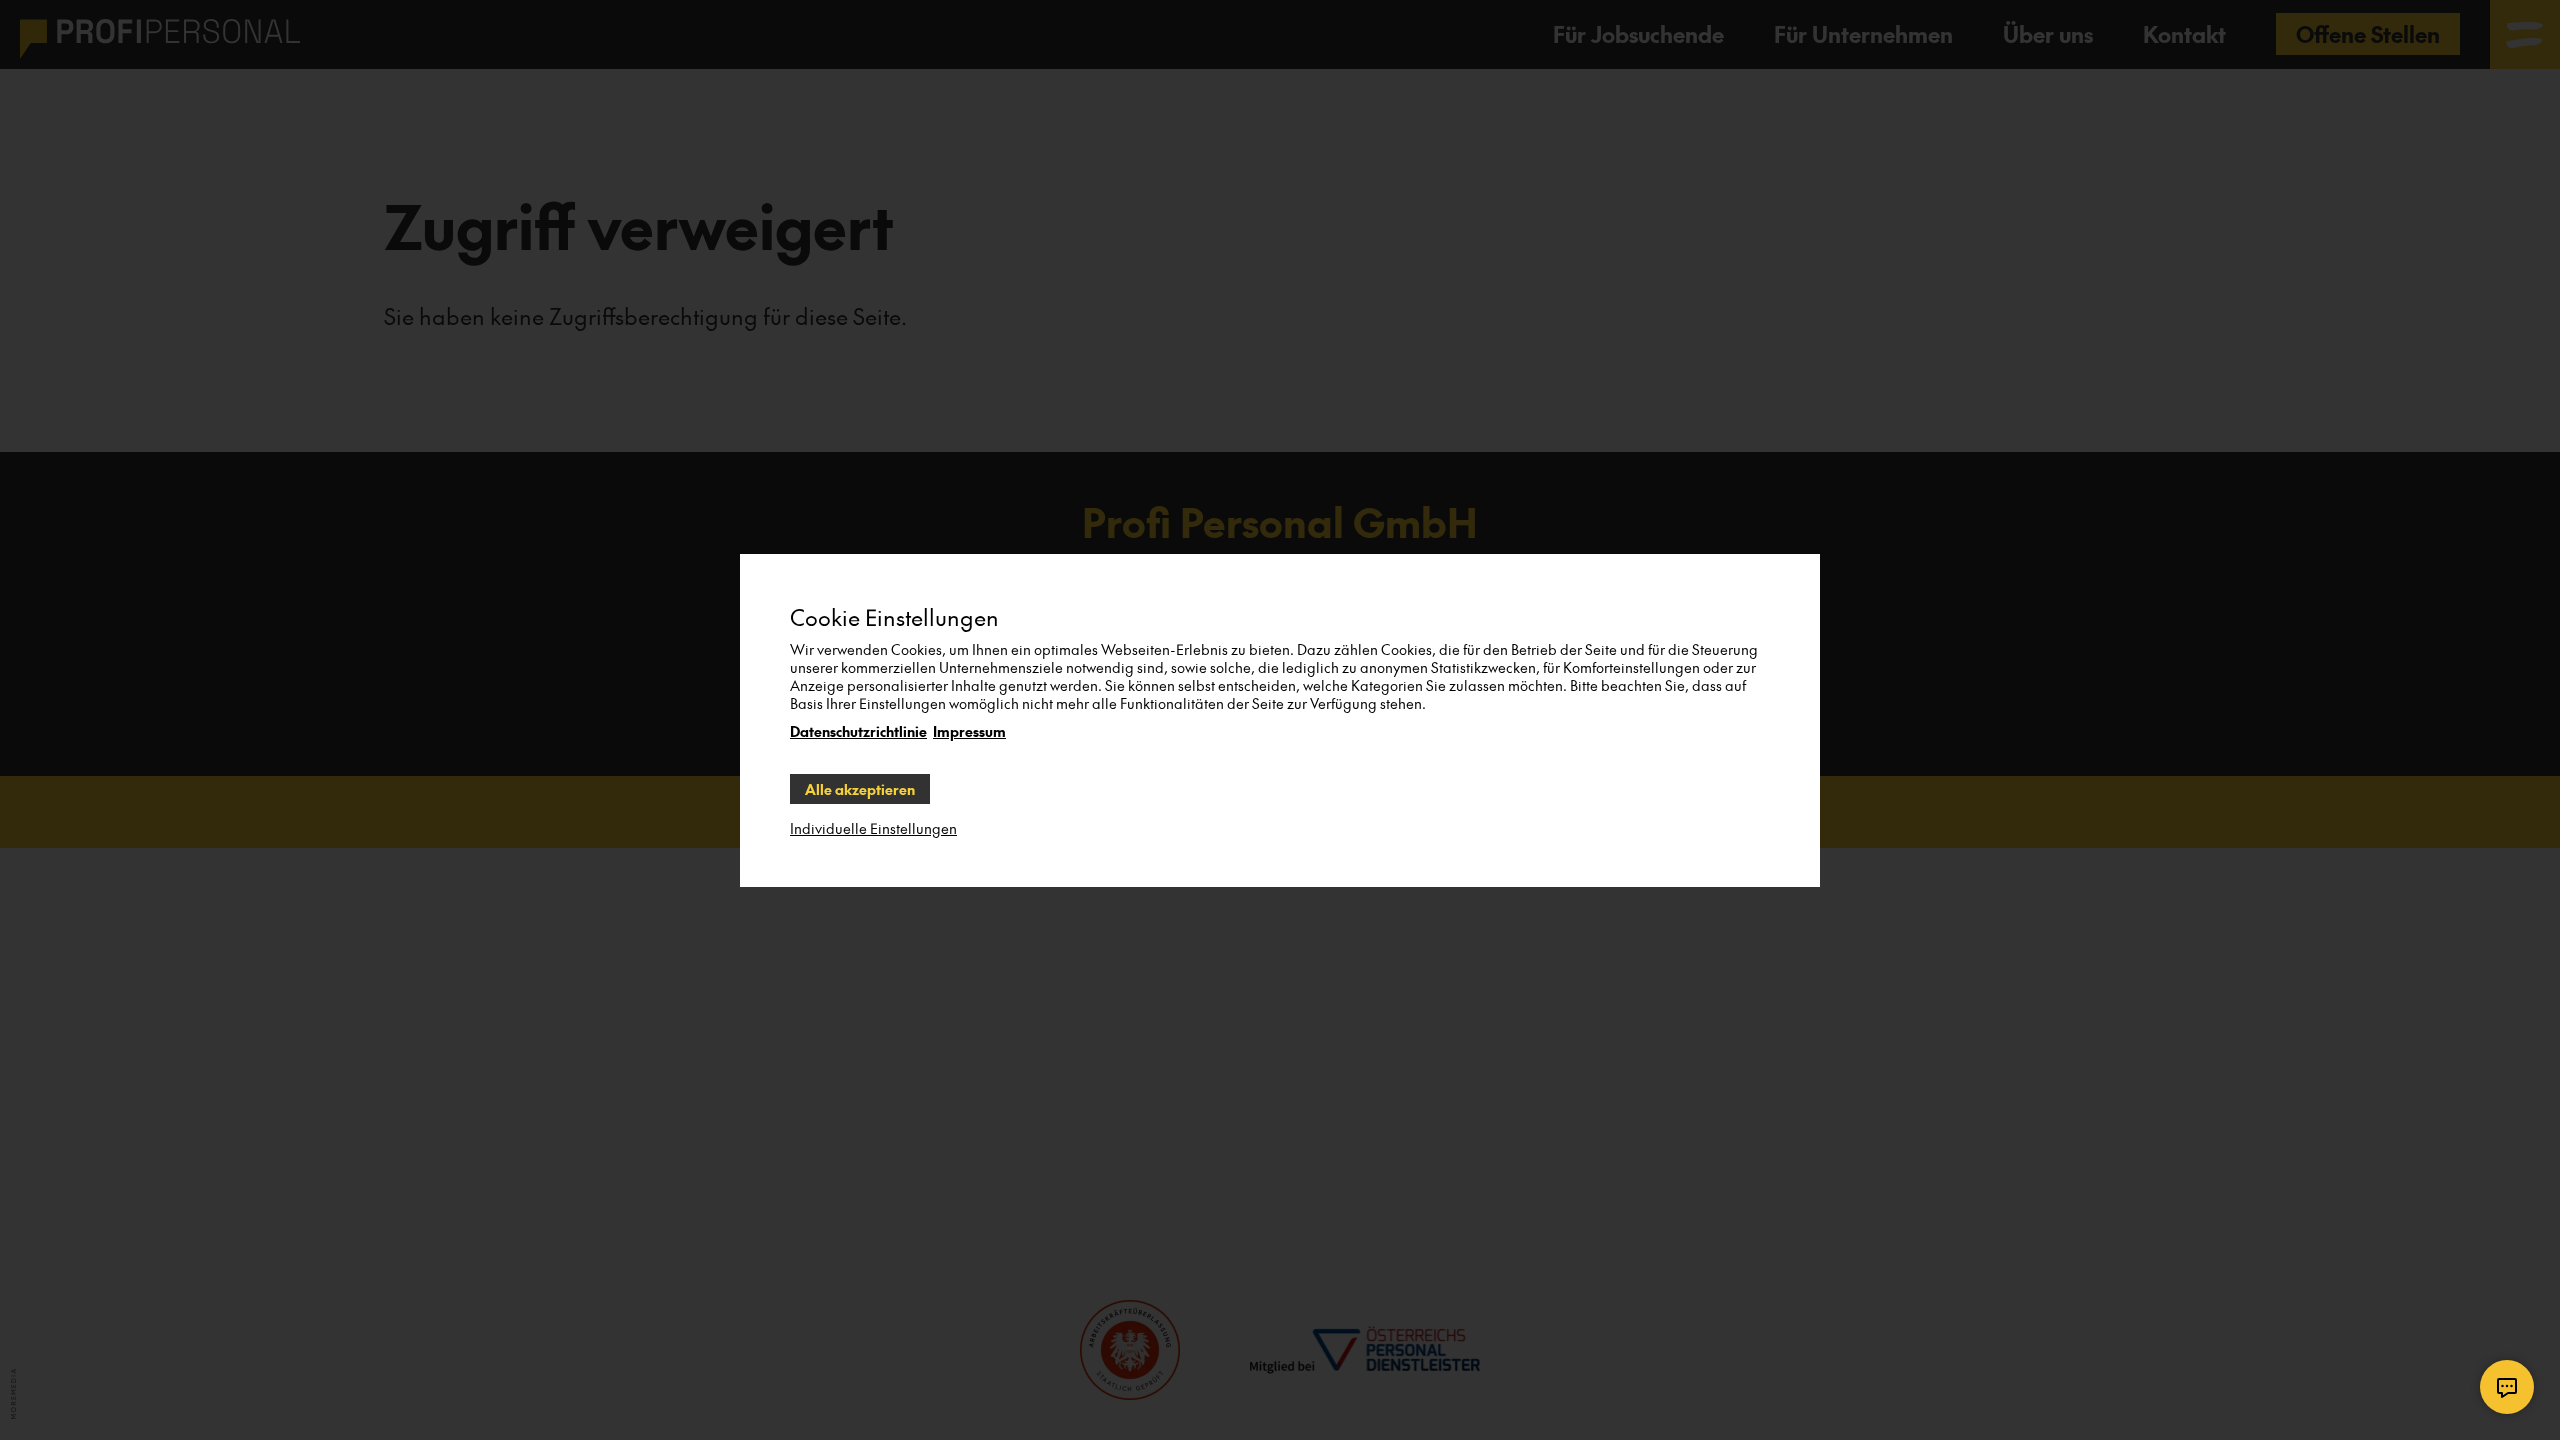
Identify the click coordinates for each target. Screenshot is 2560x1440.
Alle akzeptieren (860, 789)
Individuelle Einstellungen (873, 828)
